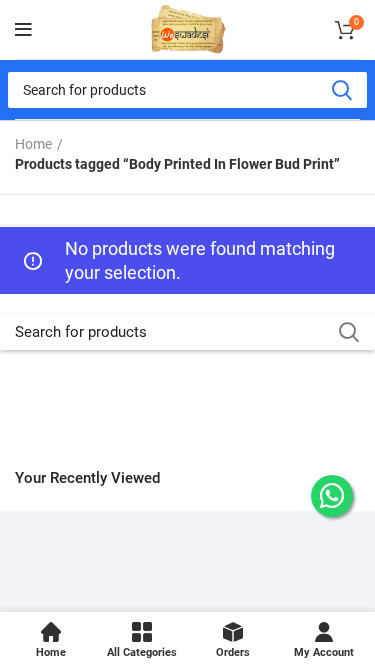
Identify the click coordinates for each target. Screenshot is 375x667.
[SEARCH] (341, 90)
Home (33, 144)
